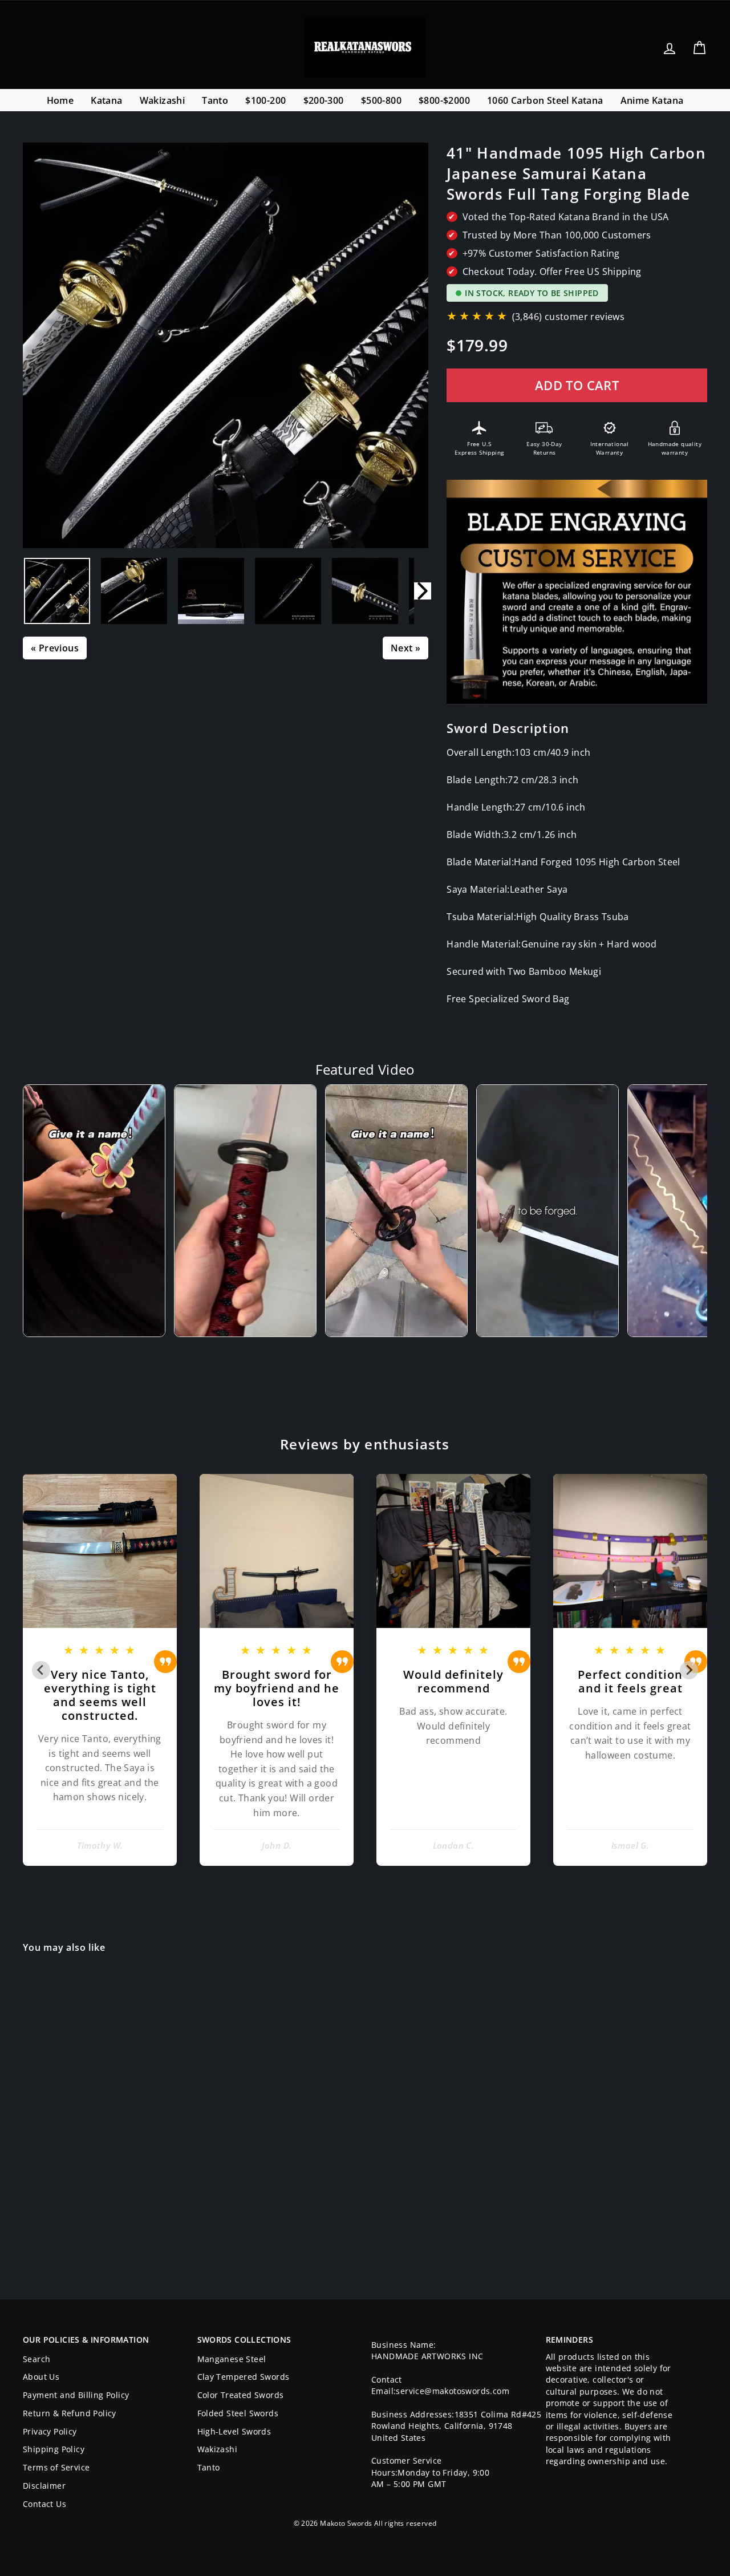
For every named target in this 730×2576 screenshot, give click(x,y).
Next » (405, 648)
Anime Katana (652, 100)
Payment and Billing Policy (76, 2395)
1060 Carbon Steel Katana (545, 100)
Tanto (215, 100)
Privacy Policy (50, 2431)
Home (60, 100)
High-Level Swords (234, 2431)
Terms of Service (56, 2467)
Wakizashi (163, 100)
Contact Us (44, 2504)
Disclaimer (44, 2486)
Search (36, 2359)
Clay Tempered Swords (244, 2377)
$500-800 (381, 100)
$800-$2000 (444, 100)
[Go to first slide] (689, 1670)
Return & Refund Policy (70, 2413)
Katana (106, 100)
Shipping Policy (54, 2449)
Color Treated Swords (241, 2395)
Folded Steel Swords (238, 2413)
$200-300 (324, 100)
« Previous (55, 648)
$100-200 (265, 100)
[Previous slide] (41, 1670)
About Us (41, 2377)
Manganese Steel (232, 2359)
